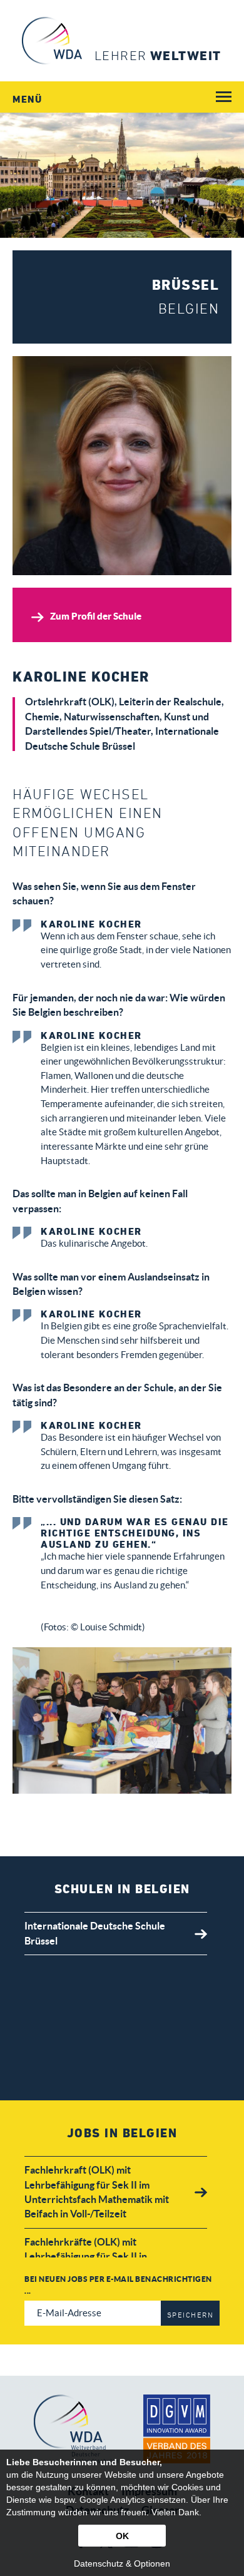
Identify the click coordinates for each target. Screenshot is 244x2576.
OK (122, 2536)
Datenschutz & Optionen (122, 2563)
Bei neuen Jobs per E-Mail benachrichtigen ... (118, 2285)
